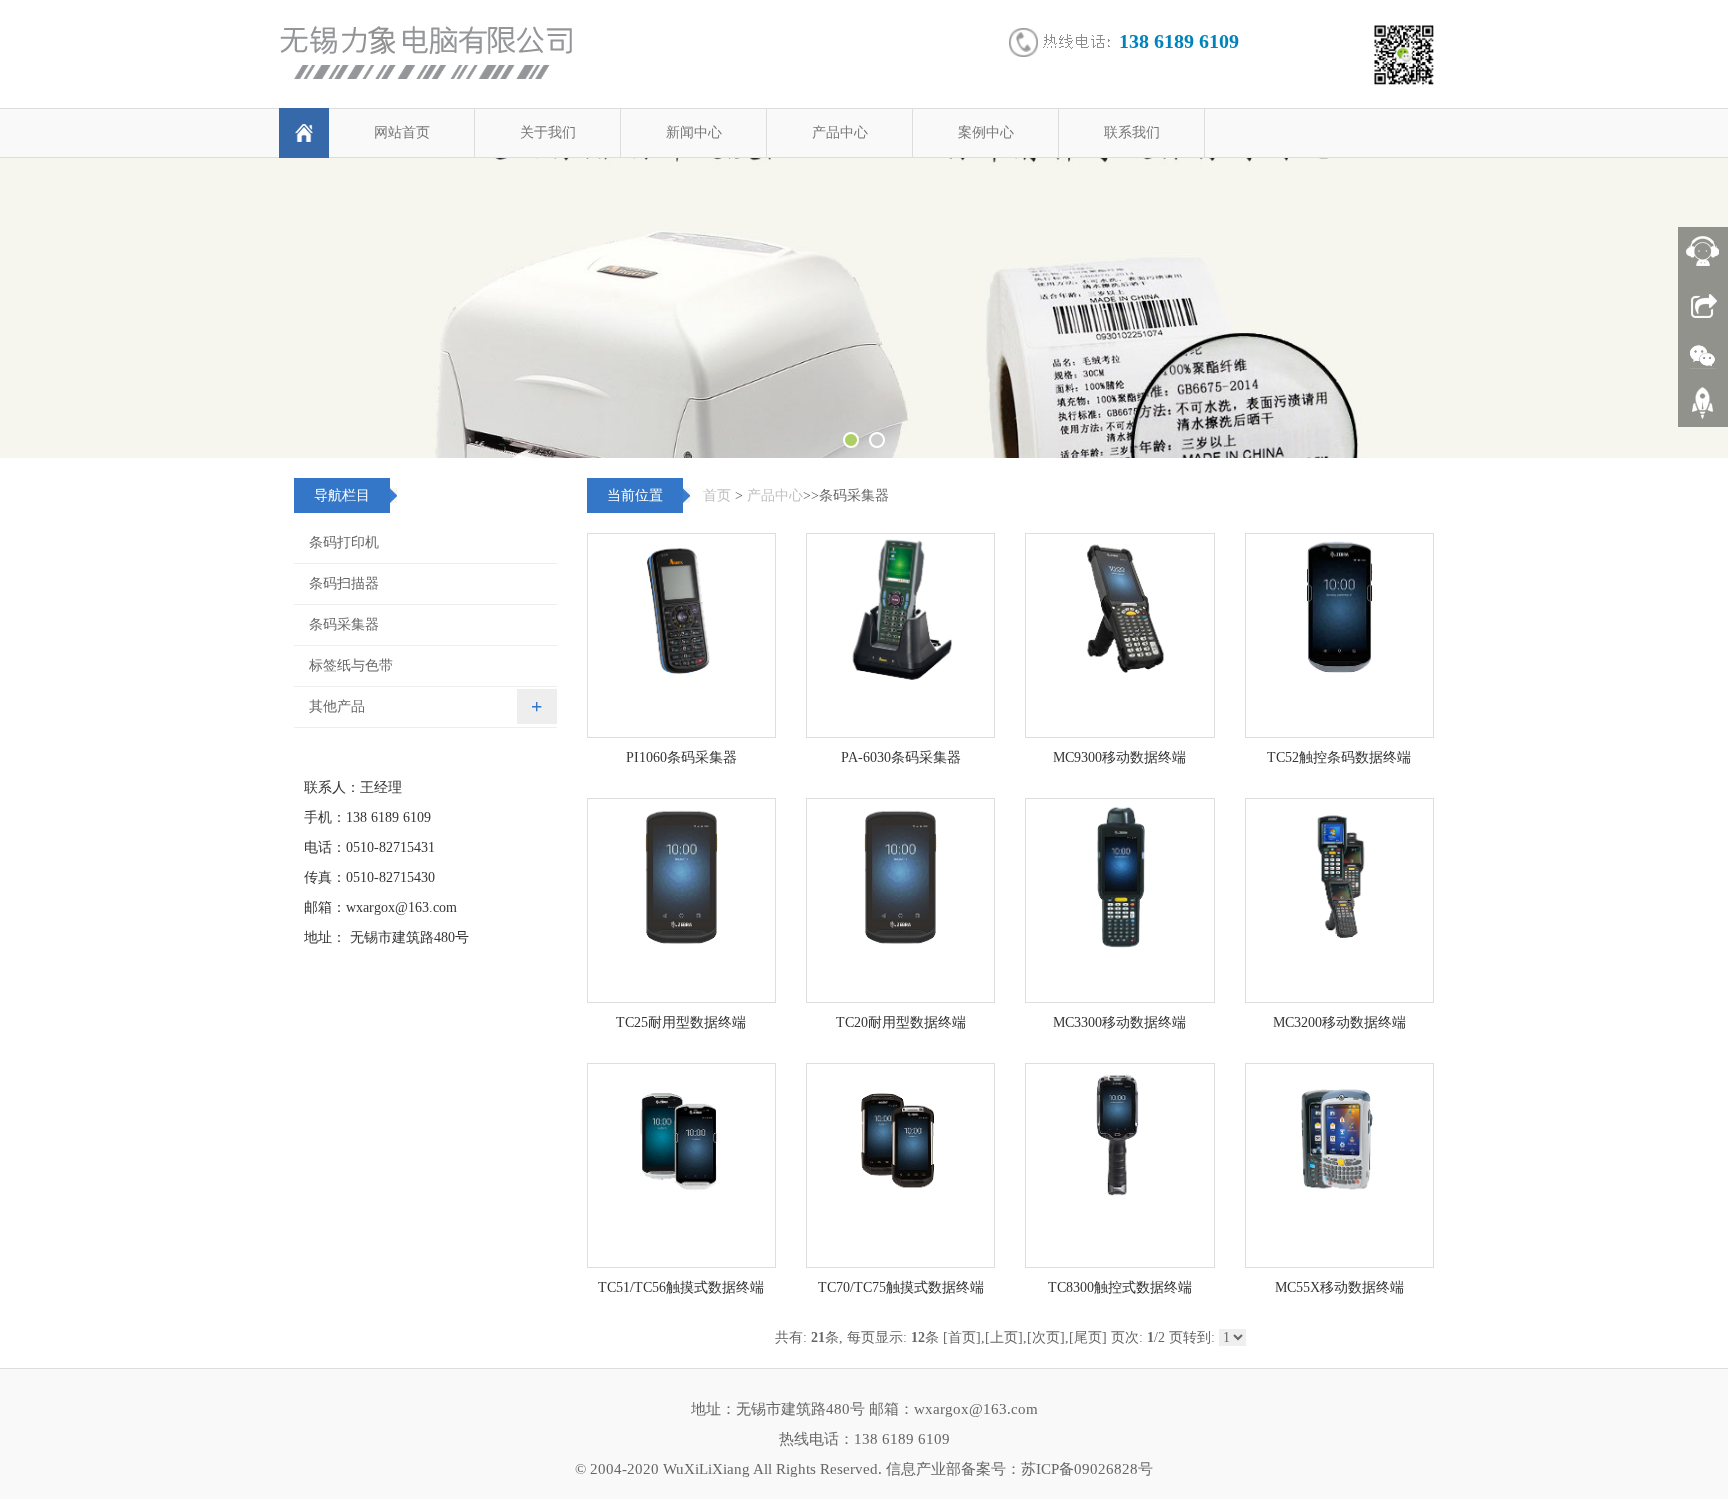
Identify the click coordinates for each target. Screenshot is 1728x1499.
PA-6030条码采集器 (901, 757)
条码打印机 (344, 542)
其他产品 (337, 706)
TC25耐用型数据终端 (681, 1022)
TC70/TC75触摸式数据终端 (901, 1287)
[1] (864, 308)
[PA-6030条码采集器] (900, 635)
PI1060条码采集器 (681, 757)
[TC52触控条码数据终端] (1339, 635)
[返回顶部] (1703, 410)
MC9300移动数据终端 (1119, 757)
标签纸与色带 (351, 665)
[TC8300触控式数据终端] (1119, 1165)
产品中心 (840, 132)
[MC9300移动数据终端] (1119, 635)
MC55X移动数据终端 (1339, 1287)
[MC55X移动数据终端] (1339, 1165)
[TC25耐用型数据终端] (681, 900)
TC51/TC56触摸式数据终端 (681, 1287)
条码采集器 (344, 624)
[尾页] (1088, 1337)
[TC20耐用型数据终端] (900, 900)
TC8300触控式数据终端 (1120, 1287)
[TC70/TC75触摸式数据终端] (900, 1165)
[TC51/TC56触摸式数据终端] (681, 1165)
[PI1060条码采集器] (681, 635)
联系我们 (1132, 132)
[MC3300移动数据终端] (1119, 900)
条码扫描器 (344, 583)
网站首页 (402, 132)
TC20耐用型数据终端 (901, 1022)
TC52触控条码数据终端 (1339, 757)
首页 (717, 495)
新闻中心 (694, 132)
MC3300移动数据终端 (1119, 1022)
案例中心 (986, 132)
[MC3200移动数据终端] (1339, 900)
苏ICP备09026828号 (1087, 1469)
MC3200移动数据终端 (1339, 1022)
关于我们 (548, 132)
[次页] (1046, 1337)
